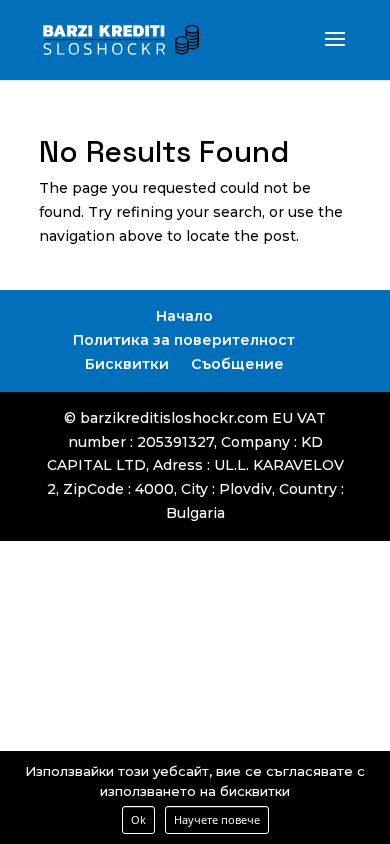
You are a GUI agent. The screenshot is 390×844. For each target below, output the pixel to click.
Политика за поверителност (184, 340)
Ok (138, 819)
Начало (184, 316)
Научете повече (217, 819)
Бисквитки (127, 364)
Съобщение (237, 364)
